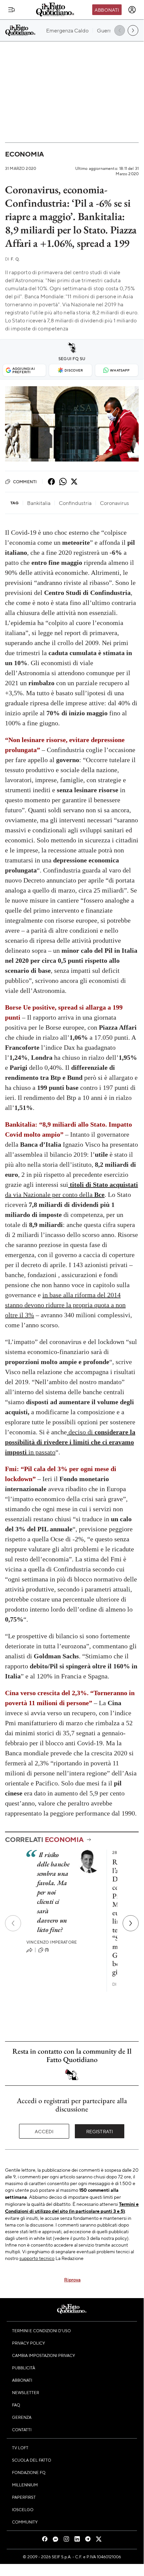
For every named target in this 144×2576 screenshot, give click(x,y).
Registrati (100, 2131)
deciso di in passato (70, 1442)
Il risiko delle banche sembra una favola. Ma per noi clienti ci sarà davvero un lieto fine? (53, 1892)
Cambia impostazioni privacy (44, 2355)
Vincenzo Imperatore (52, 1942)
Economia (24, 154)
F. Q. (12, 259)
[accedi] (132, 10)
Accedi (44, 2131)
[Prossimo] (131, 1923)
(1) (47, 1950)
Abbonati (107, 10)
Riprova (72, 2279)
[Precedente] (13, 1923)
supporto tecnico (37, 2258)
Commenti (25, 482)
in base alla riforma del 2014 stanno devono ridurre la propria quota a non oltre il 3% (65, 1305)
